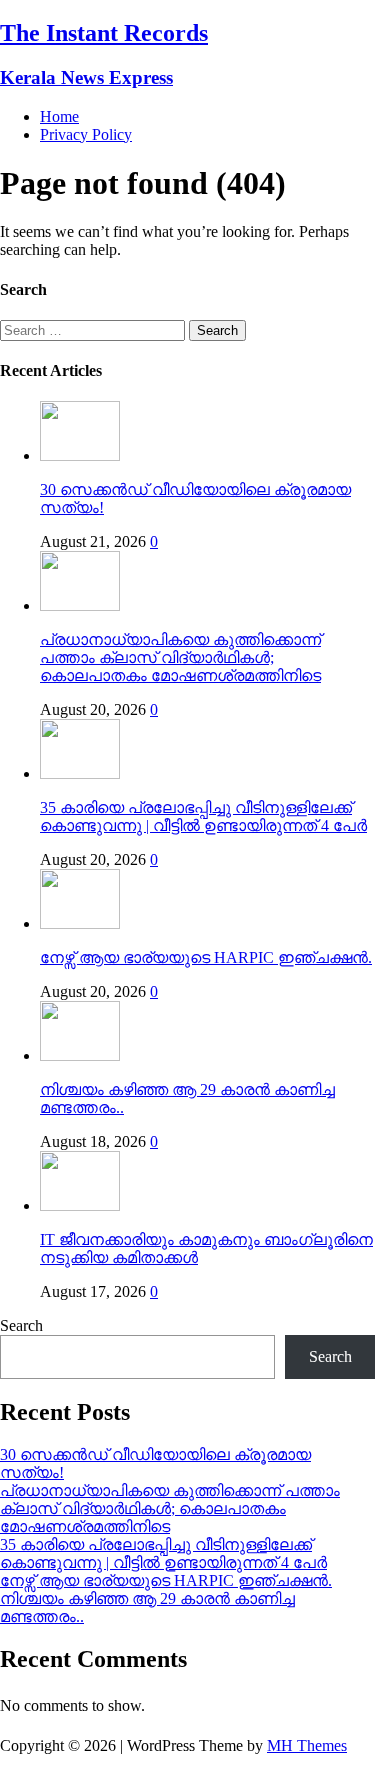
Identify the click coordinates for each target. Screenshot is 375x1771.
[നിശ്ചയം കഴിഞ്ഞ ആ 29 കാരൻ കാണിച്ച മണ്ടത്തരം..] (80, 1055)
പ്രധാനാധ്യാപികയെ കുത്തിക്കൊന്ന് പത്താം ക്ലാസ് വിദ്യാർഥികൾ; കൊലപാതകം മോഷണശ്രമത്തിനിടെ (180, 657)
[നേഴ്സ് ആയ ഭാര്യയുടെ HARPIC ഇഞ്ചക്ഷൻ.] (80, 923)
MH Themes (307, 1745)
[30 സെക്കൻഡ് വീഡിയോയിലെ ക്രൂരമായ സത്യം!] (80, 455)
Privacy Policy (86, 134)
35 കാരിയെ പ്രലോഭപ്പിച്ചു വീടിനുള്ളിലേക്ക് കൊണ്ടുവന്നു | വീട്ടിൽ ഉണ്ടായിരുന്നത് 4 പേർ (203, 816)
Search (21, 1325)
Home (59, 116)
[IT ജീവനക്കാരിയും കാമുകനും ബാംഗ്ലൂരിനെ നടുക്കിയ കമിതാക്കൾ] (80, 1205)
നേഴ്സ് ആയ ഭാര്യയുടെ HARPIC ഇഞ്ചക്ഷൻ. (206, 957)
